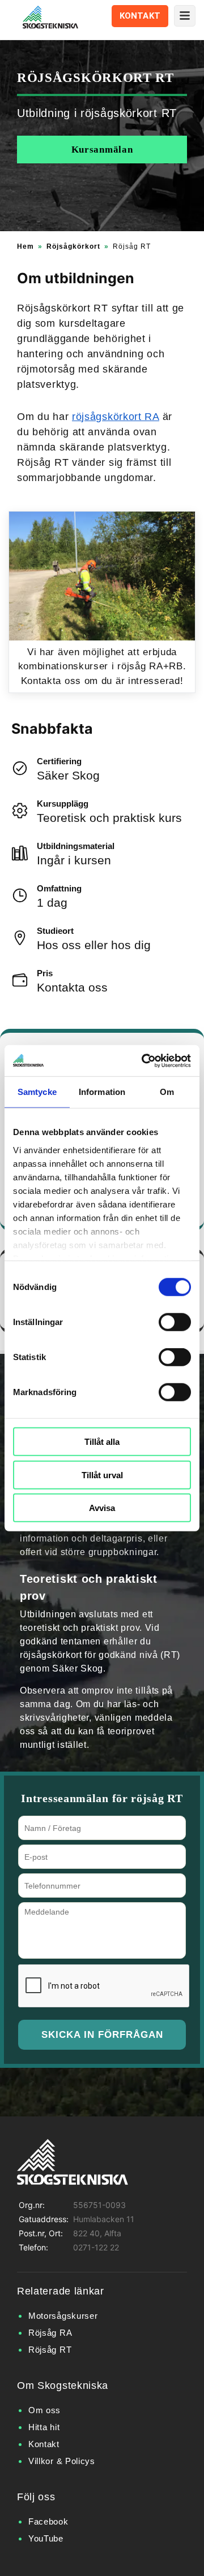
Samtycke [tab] (37, 1092)
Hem (25, 246)
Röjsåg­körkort (73, 246)
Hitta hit (44, 2427)
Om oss (44, 2410)
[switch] (175, 1322)
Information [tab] (102, 1092)
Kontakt (140, 16)
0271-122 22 (96, 2247)
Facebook (48, 2521)
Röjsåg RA (50, 2333)
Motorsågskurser (63, 2316)
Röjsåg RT (50, 2350)
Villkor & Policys (62, 2461)
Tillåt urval (102, 1475)
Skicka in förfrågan (102, 2035)
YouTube (46, 2538)
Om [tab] (167, 1092)
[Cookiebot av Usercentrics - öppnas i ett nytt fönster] (144, 1060)
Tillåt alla (102, 1442)
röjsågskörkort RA (116, 417)
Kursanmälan (102, 150)
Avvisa (102, 1508)
